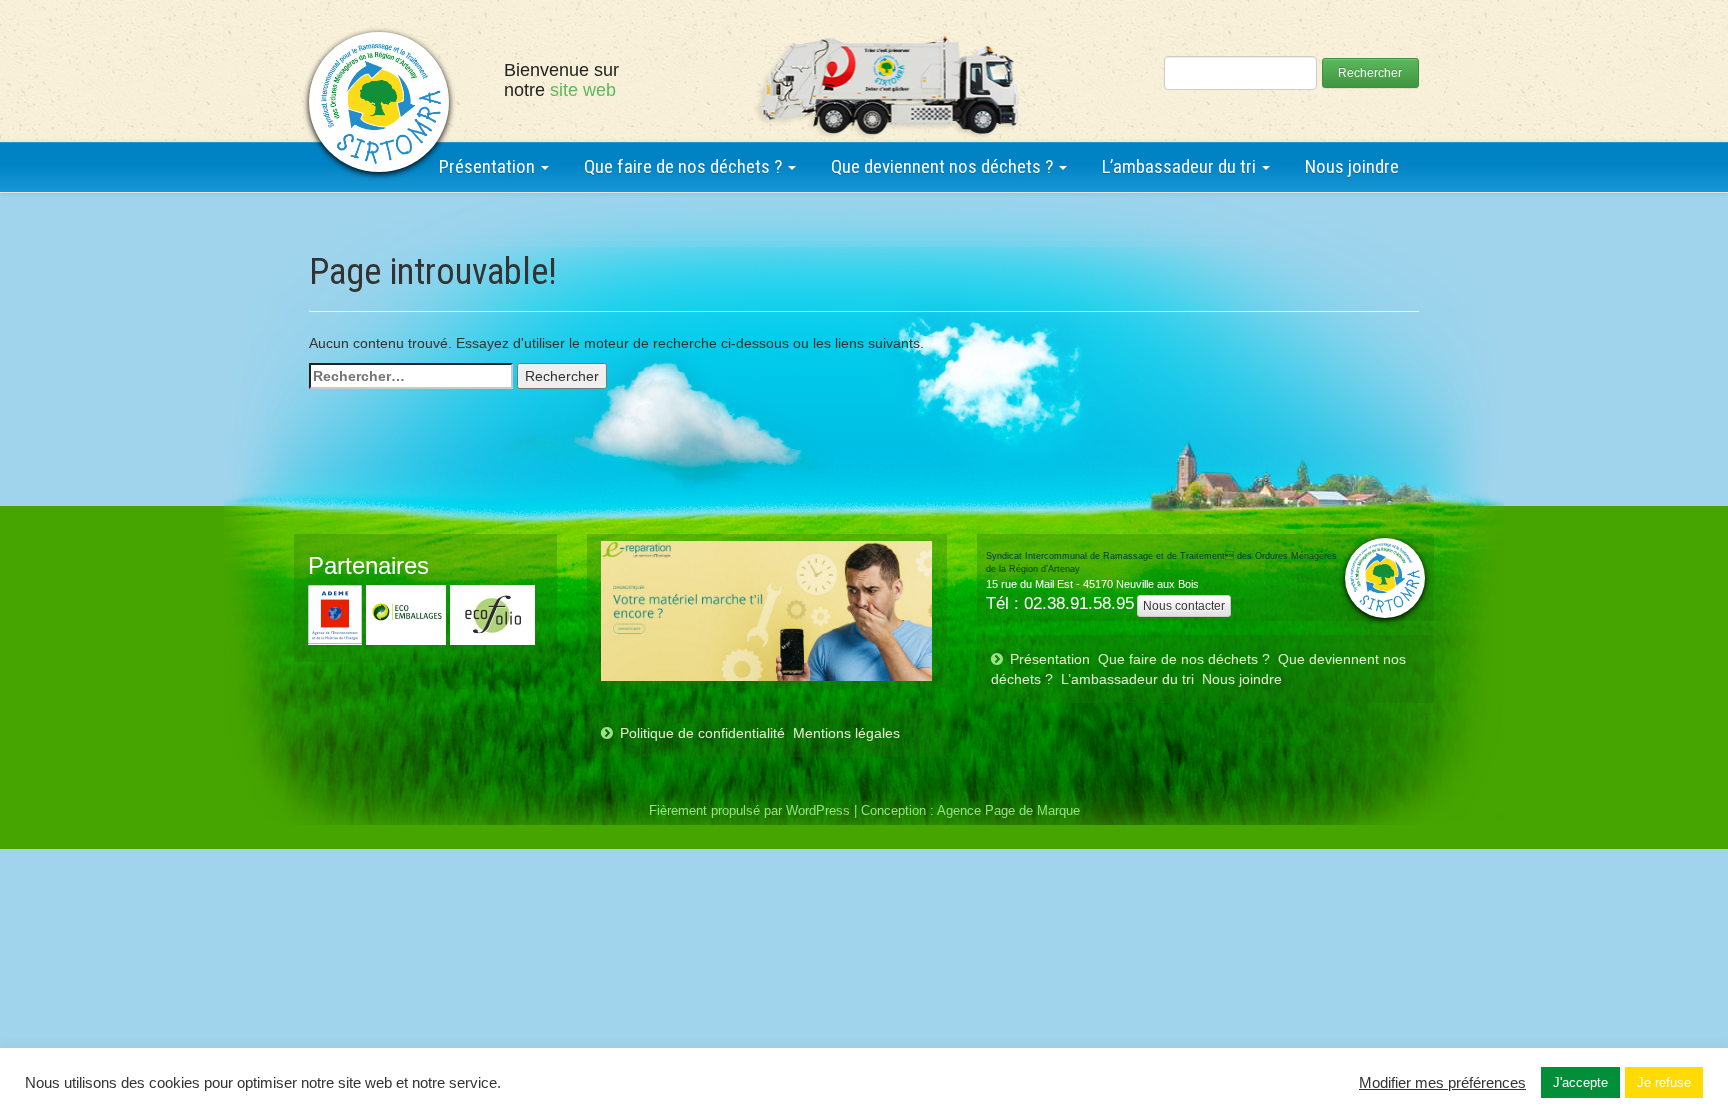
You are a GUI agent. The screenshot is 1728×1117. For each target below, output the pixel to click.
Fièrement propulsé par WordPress (749, 811)
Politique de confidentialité (702, 733)
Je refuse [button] (1664, 1082)
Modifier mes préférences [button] (1442, 1083)
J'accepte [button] (1580, 1082)
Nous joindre (1352, 166)
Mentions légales (846, 733)
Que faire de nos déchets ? (685, 166)
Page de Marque (1032, 811)
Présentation (489, 166)
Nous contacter (1184, 606)
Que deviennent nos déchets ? (944, 166)
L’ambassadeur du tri (1181, 166)
